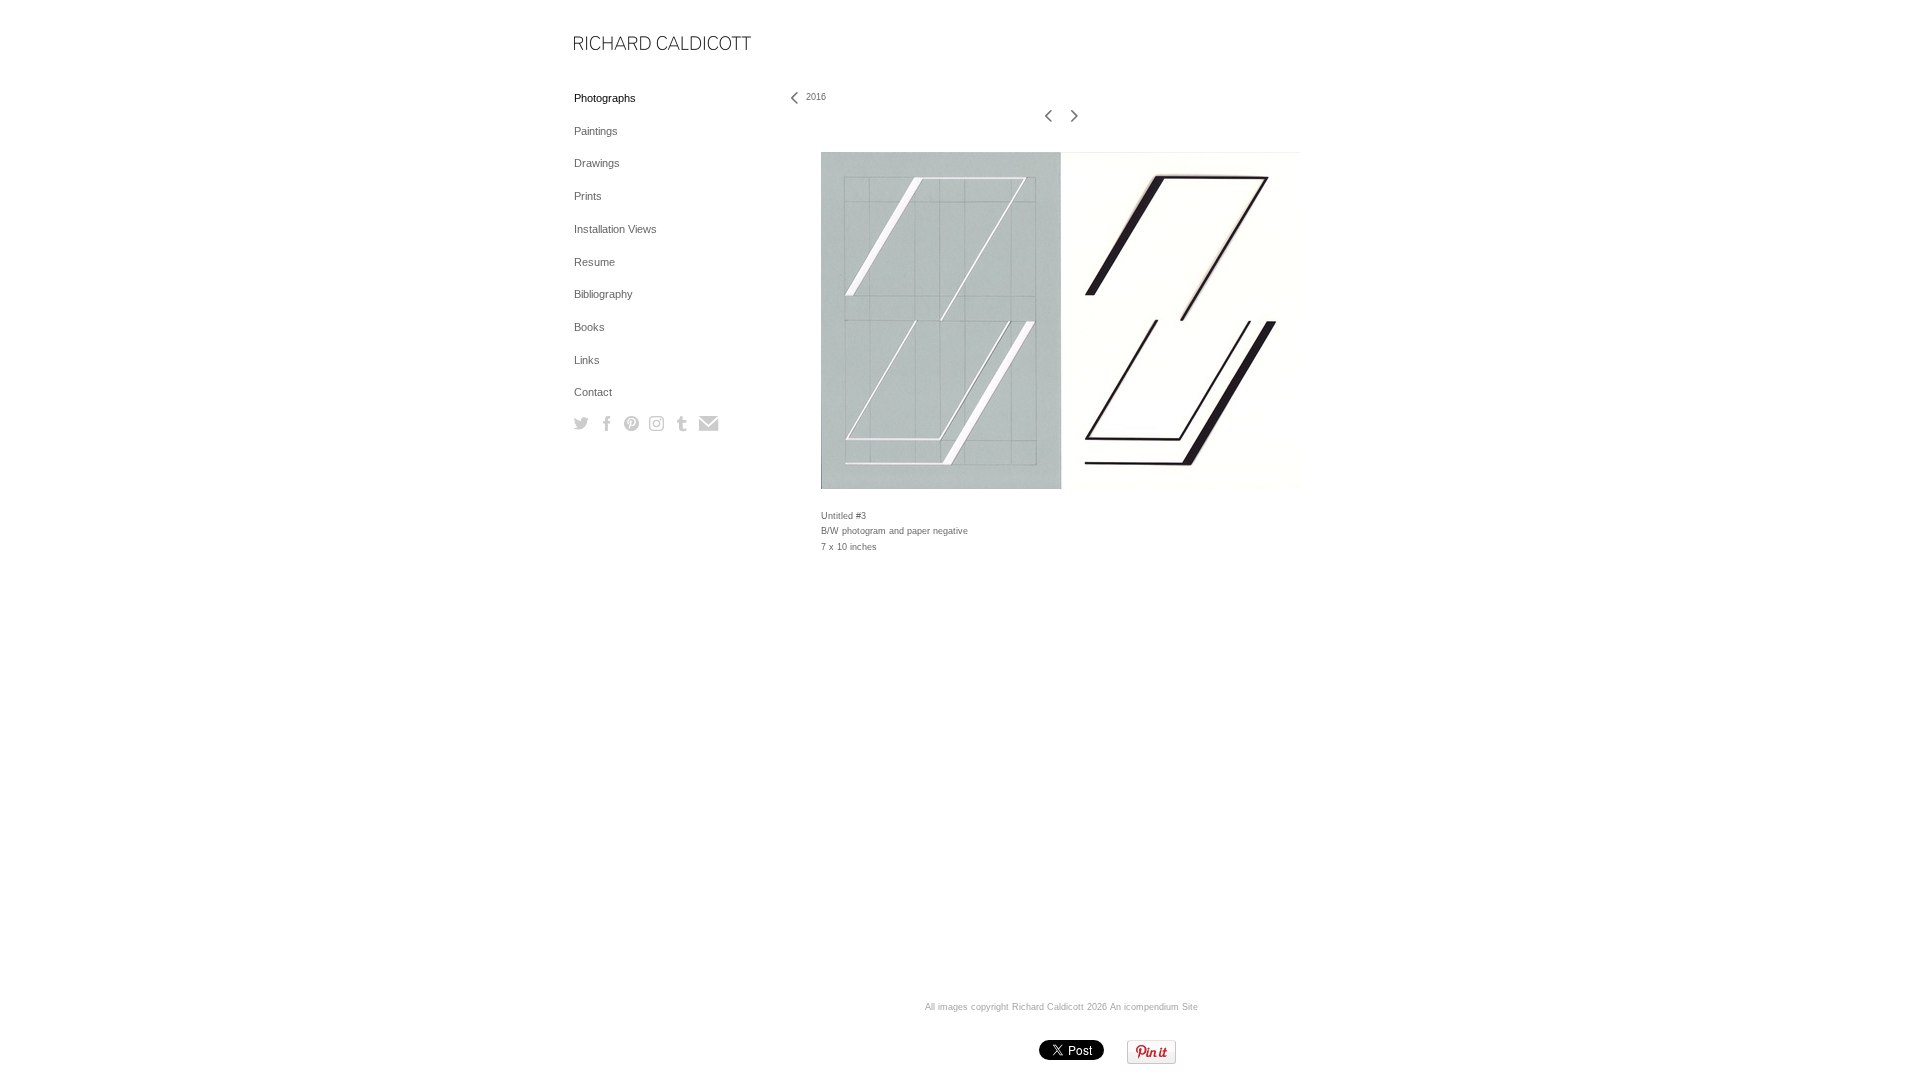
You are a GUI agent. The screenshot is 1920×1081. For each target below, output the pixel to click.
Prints (588, 196)
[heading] (624, 44)
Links (587, 360)
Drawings (597, 163)
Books (589, 327)
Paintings (596, 131)
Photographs (605, 98)
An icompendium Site (1154, 1007)
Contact (593, 392)
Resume (594, 262)
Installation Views (615, 229)
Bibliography (603, 294)
